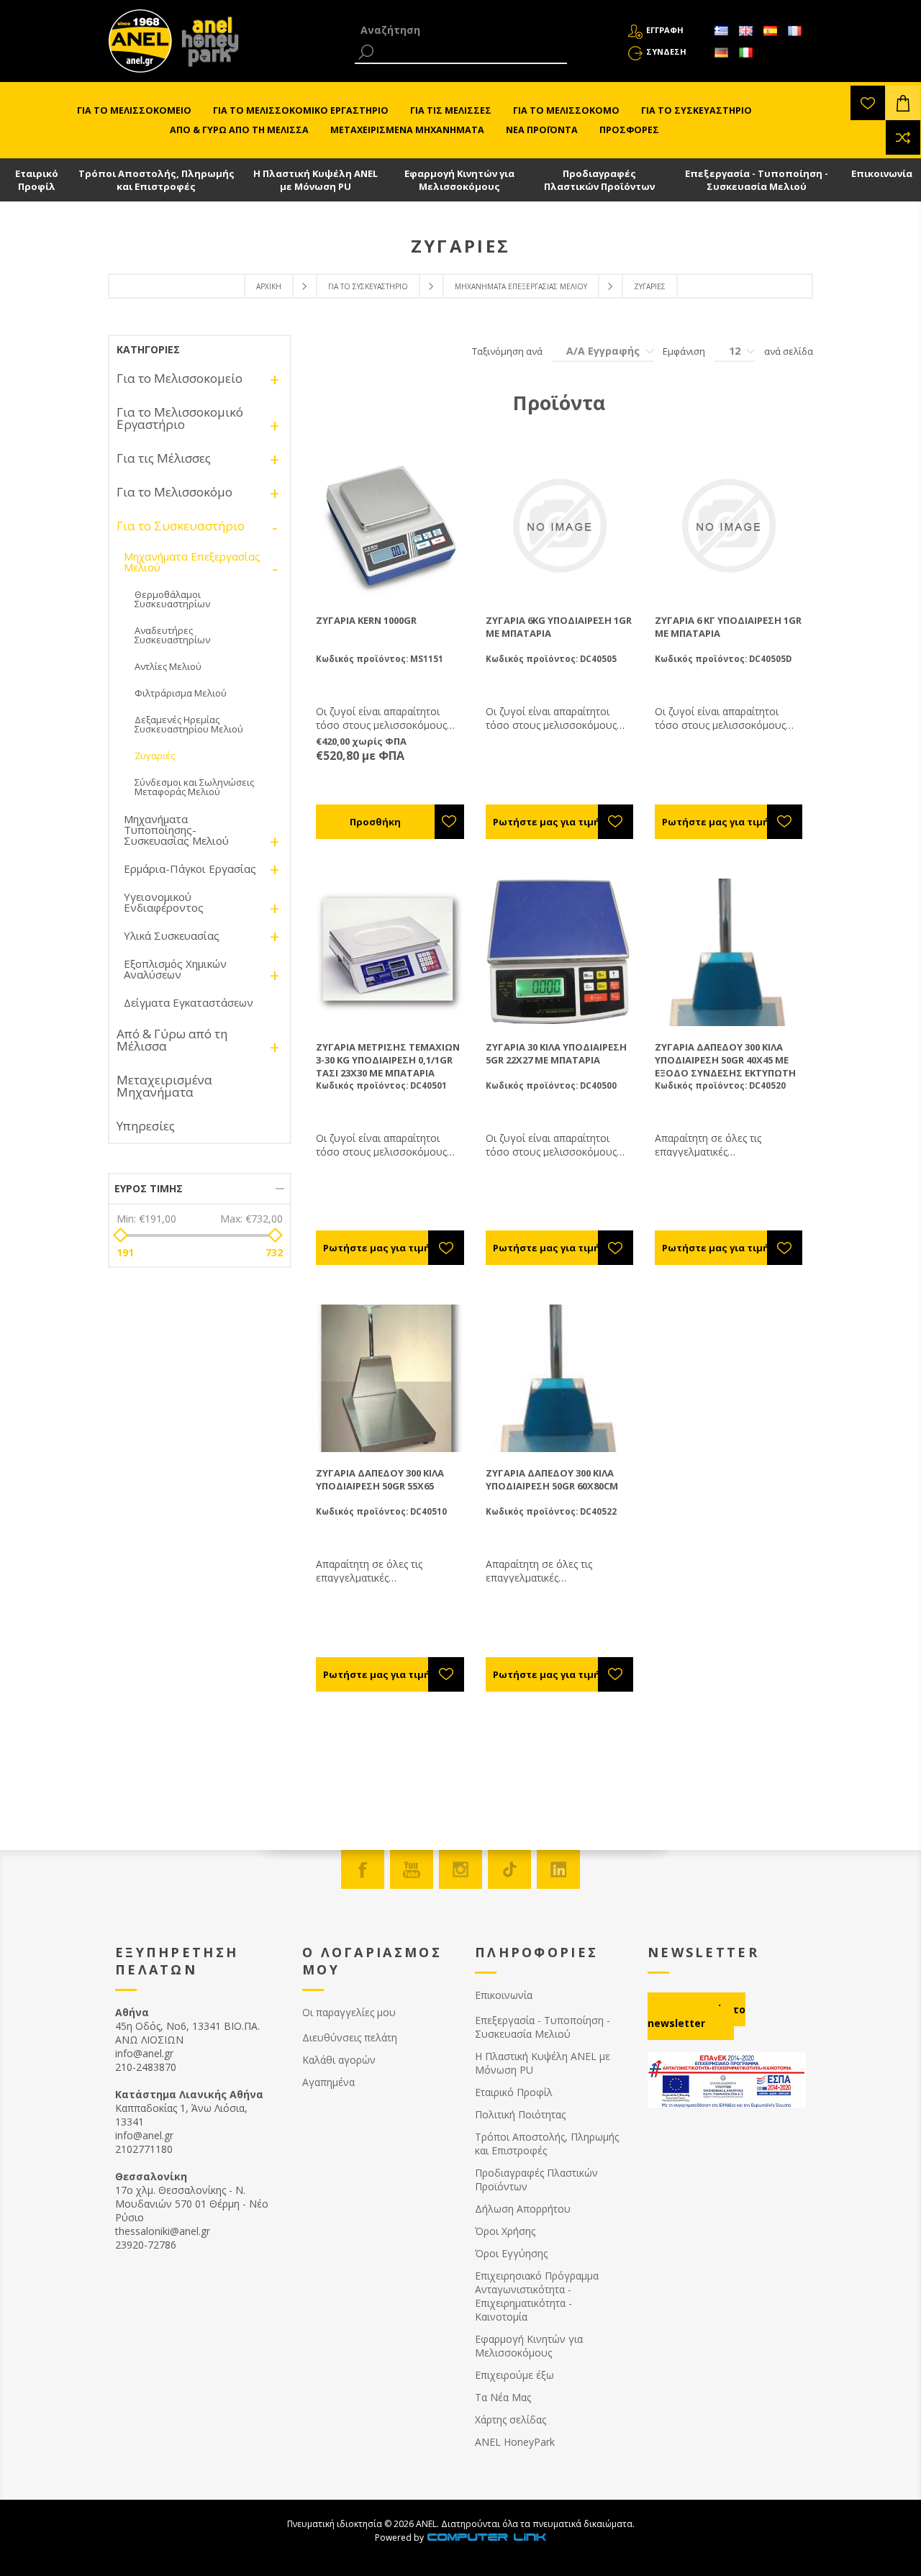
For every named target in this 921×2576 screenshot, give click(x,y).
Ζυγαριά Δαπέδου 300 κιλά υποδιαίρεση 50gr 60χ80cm (552, 1479)
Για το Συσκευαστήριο (368, 286)
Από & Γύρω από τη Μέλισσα (172, 1040)
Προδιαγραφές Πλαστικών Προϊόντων (599, 180)
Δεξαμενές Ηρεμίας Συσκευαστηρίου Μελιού (189, 724)
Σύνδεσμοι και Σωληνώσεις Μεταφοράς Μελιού (194, 787)
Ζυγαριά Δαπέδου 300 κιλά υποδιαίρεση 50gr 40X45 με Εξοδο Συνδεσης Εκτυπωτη (725, 1060)
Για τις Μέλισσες (164, 458)
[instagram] (460, 1869)
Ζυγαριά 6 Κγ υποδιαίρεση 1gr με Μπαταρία (728, 627)
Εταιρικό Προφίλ (37, 180)
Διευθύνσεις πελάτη (350, 2037)
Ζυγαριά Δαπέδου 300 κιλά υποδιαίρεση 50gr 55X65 (380, 1479)
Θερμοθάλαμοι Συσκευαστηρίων (172, 599)
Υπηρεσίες (146, 1126)
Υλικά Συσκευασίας (172, 935)
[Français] (794, 31)
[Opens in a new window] (486, 2538)
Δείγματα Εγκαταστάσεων (189, 1002)
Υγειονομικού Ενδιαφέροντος (164, 902)
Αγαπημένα (328, 2082)
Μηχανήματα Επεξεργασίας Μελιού (521, 286)
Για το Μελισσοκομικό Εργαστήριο (180, 418)
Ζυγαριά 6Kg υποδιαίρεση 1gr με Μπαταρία (559, 627)
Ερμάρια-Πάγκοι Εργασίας (190, 869)
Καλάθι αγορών (339, 2060)
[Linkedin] (558, 1869)
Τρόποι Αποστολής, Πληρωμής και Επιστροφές (156, 180)
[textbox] (461, 30)
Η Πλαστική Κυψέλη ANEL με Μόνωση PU (316, 180)
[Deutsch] (721, 53)
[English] (745, 31)
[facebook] (363, 1869)
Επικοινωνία (882, 173)
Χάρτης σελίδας (511, 2419)
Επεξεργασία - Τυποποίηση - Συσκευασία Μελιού (757, 180)
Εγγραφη (665, 30)
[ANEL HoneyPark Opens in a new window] (206, 45)
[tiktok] (509, 1869)
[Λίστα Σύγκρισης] (903, 137)
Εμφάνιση (684, 351)
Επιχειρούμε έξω (514, 2375)
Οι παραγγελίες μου (349, 2012)
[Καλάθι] (903, 103)
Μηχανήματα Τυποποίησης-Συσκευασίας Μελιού (176, 830)
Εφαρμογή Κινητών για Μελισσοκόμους (459, 180)
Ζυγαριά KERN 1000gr (366, 620)
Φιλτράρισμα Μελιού (181, 693)
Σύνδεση (666, 51)
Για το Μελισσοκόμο (174, 492)
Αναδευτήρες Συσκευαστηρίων (172, 635)
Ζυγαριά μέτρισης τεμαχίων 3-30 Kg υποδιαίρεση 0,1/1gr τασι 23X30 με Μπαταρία (388, 1060)
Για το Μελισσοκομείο (180, 378)
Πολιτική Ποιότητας (520, 2114)
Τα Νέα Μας (503, 2397)
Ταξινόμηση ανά (507, 351)
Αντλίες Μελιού (168, 666)
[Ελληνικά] (721, 31)
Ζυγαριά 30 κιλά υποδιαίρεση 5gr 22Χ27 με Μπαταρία (556, 1053)
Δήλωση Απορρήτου (523, 2209)
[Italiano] (745, 53)
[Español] (770, 31)
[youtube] (412, 1869)
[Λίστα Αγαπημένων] (868, 103)
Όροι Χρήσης (505, 2231)
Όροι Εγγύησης (511, 2253)
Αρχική (269, 286)
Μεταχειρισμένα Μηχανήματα (164, 1086)
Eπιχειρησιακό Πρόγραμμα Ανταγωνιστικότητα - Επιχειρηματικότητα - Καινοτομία (537, 2296)
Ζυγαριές (155, 756)
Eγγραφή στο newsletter (697, 2016)
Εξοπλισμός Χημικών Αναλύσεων (175, 969)
